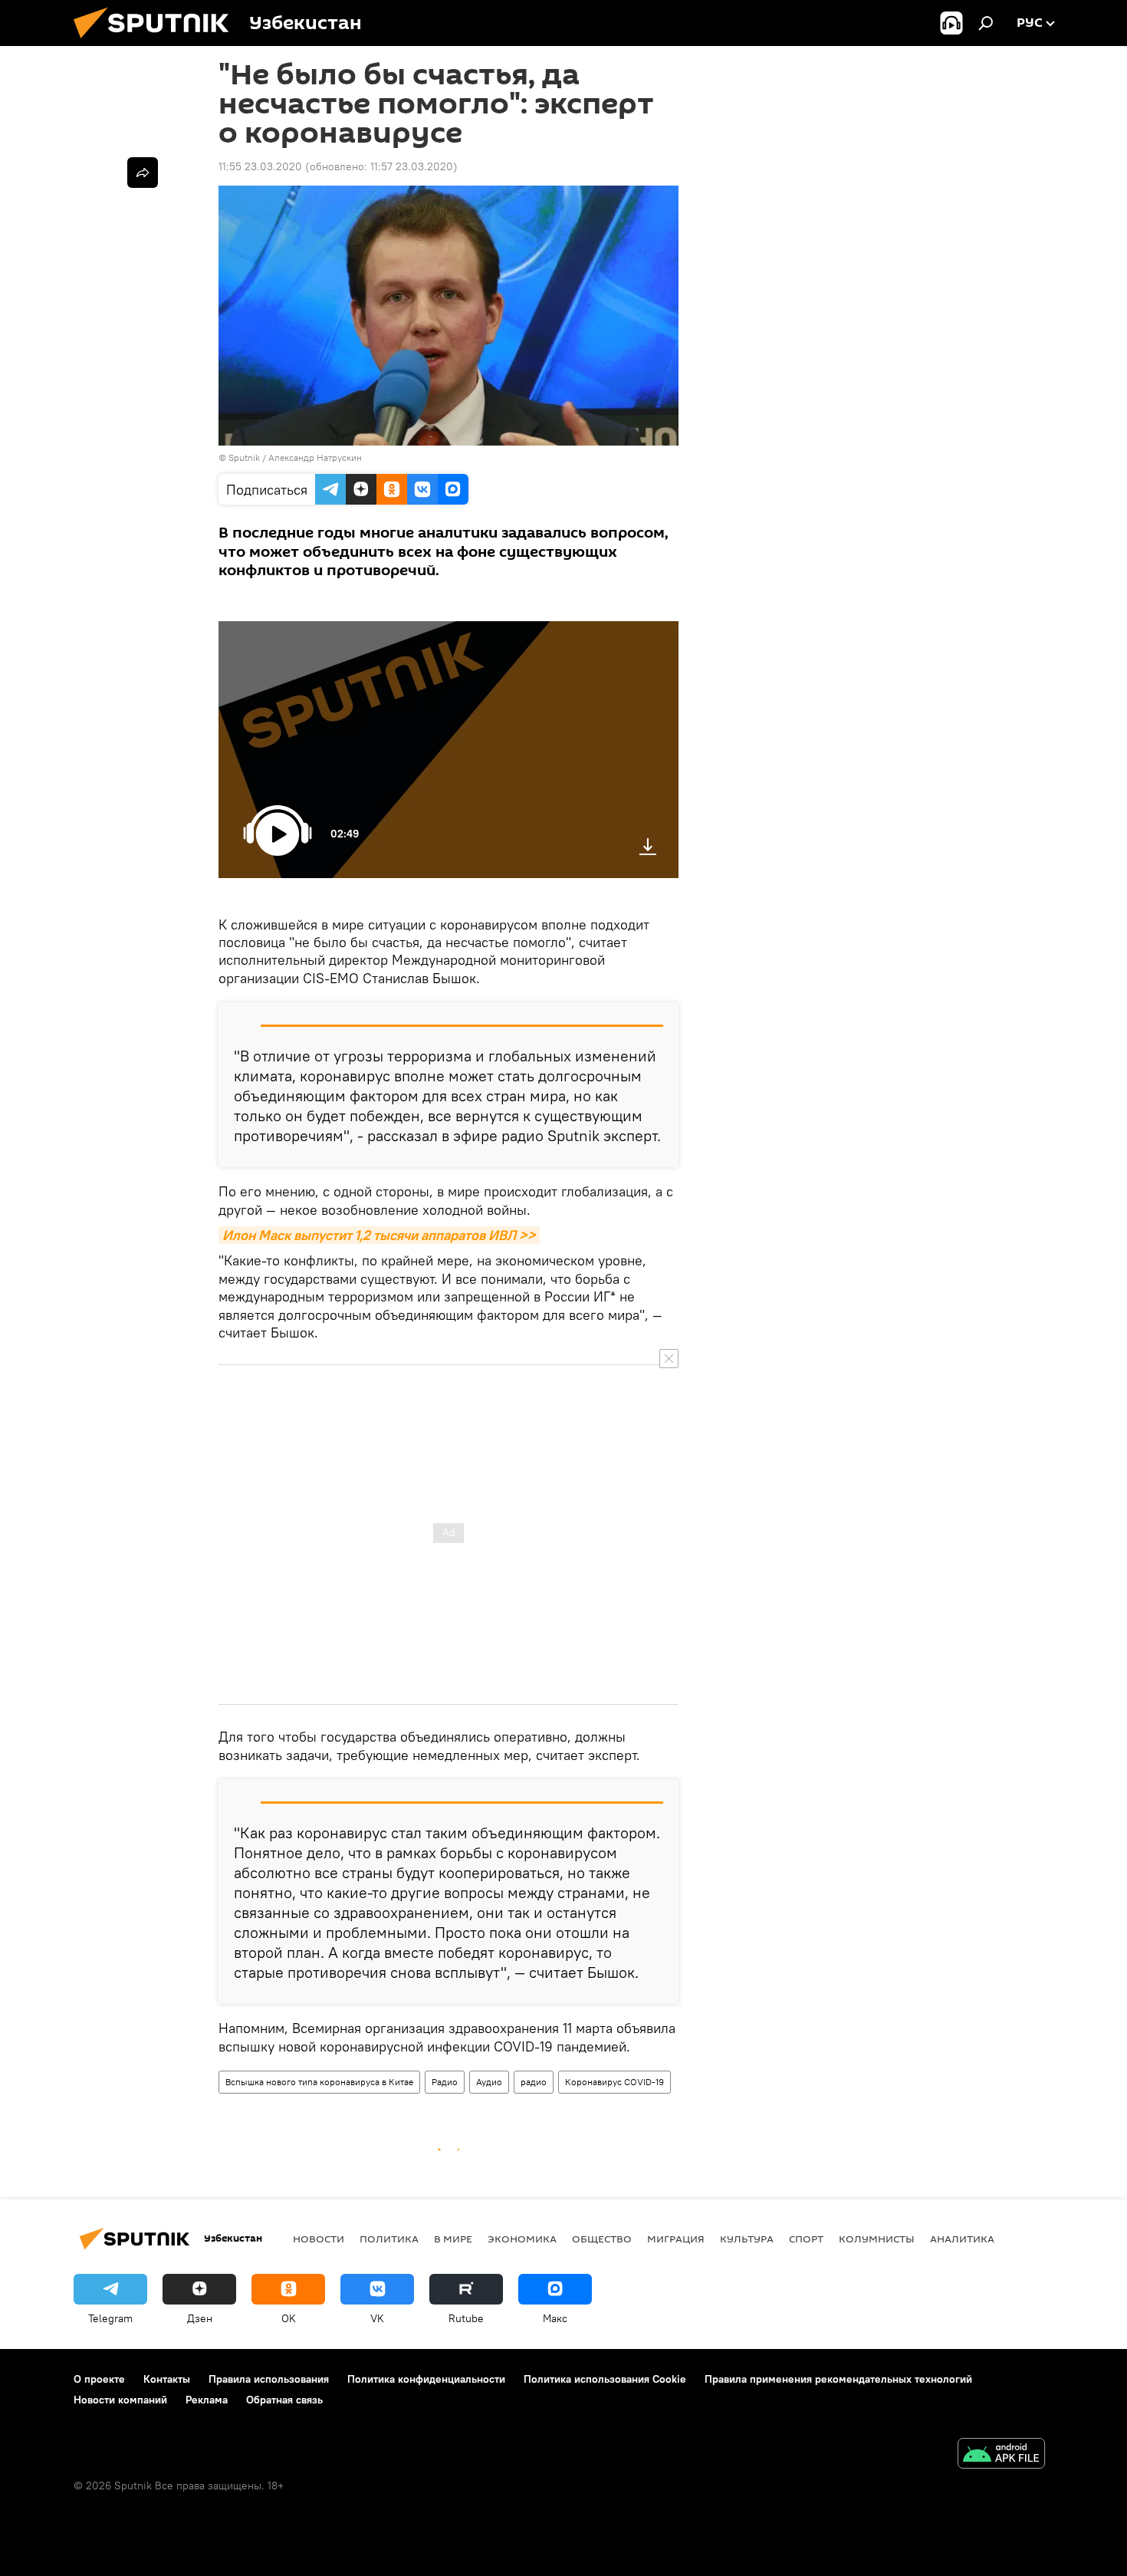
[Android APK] (1001, 2455)
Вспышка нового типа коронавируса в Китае (319, 2082)
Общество (602, 2239)
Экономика (522, 2239)
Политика (389, 2239)
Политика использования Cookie (605, 2379)
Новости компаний (120, 2400)
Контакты (167, 2379)
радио (534, 2082)
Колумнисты (877, 2239)
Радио (445, 2082)
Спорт (806, 2239)
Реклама (207, 2400)
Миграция (676, 2239)
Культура (747, 2239)
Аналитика (962, 2239)
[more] (143, 173)
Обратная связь (284, 2400)
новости (319, 2239)
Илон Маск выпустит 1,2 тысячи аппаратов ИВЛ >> (379, 1235)
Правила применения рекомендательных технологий (838, 2379)
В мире (453, 2239)
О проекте (99, 2379)
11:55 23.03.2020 (260, 166)
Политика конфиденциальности (426, 2379)
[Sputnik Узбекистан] (157, 42)
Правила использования (269, 2379)
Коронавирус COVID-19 (614, 2082)
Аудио (489, 2082)
